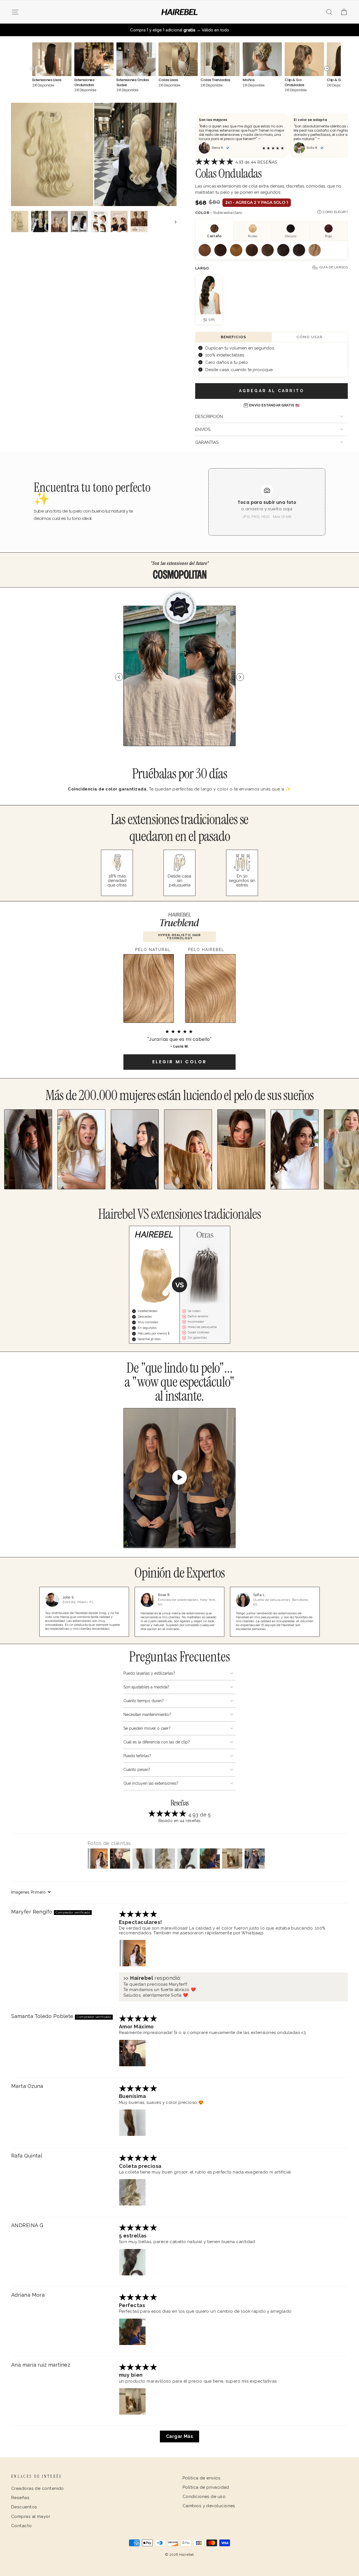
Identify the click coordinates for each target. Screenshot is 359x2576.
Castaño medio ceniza (268, 250)
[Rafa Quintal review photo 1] (132, 2192)
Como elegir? (335, 212)
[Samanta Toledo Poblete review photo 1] (132, 2053)
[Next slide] (240, 677)
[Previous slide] (119, 677)
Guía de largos (334, 267)
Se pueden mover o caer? (147, 1728)
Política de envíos (202, 2478)
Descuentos (24, 2507)
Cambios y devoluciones (209, 2506)
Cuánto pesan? (137, 1770)
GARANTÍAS (207, 442)
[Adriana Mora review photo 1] (132, 2332)
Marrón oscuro (283, 250)
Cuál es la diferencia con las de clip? (157, 1742)
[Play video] (179, 1478)
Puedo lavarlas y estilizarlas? (149, 1673)
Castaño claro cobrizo (205, 250)
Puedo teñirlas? (137, 1756)
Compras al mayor (31, 2516)
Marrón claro (252, 250)
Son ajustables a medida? (146, 1687)
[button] (215, 163)
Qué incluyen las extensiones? (151, 1783)
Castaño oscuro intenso (299, 250)
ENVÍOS (203, 429)
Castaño (220, 250)
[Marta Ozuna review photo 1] (132, 2123)
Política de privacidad (206, 2487)
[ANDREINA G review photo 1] (132, 2262)
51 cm (209, 319)
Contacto (22, 2526)
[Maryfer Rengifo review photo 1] (132, 1953)
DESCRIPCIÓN (209, 417)
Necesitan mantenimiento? (147, 1715)
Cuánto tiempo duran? (144, 1701)
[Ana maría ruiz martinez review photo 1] (132, 2401)
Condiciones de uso (204, 2497)
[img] (138, 1915)
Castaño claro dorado (236, 250)
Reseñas (20, 2498)
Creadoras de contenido (38, 2488)
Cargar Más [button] (180, 2436)
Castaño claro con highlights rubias (315, 250)
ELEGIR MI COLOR (179, 1062)
